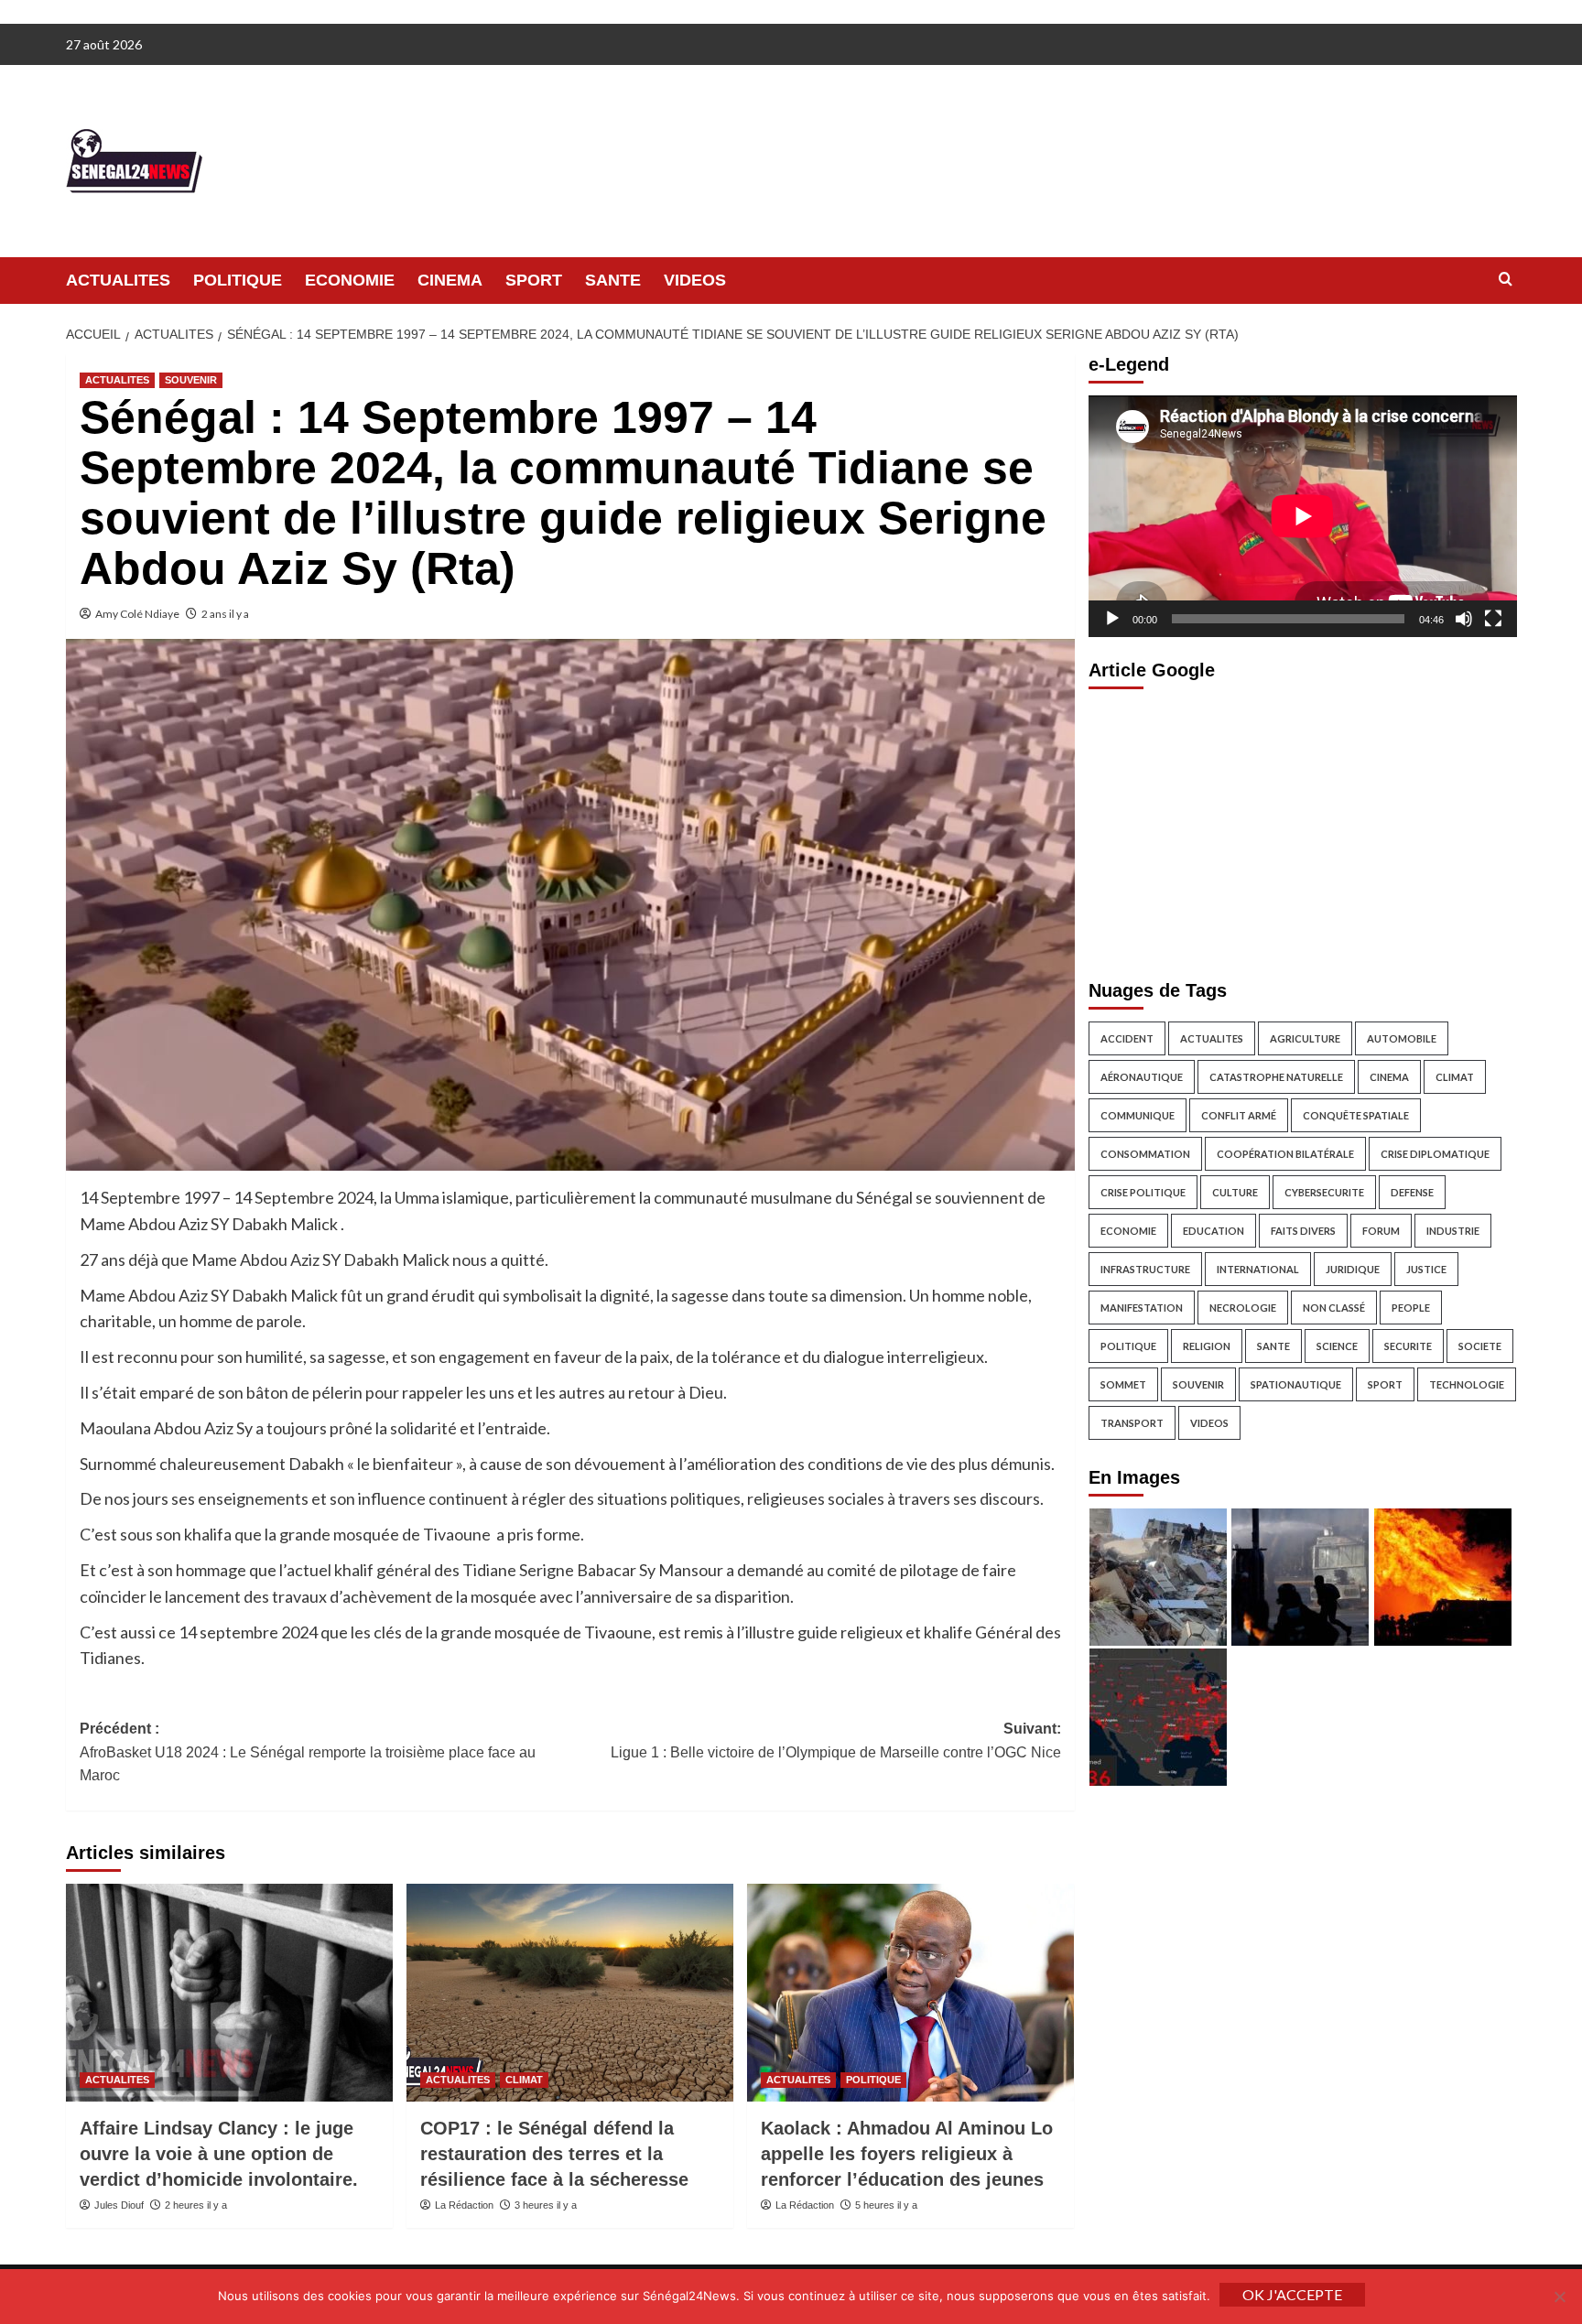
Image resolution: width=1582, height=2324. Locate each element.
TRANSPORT (1132, 1422)
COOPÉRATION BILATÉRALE (1285, 1153)
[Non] (1559, 2297)
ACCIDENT (1127, 1038)
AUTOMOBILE (1402, 1038)
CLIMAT (524, 2080)
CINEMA (450, 280)
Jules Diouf (119, 2205)
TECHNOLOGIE (1467, 1384)
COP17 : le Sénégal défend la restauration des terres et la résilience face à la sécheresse (554, 2154)
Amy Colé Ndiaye (137, 614)
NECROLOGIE (1243, 1307)
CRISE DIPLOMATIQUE (1435, 1153)
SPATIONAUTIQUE (1296, 1384)
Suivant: (836, 1740)
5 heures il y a (886, 2205)
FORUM (1381, 1230)
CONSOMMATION (1145, 1153)
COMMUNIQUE (1138, 1114)
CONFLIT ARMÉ (1239, 1114)
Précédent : (308, 1752)
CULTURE (1235, 1191)
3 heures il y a (546, 2205)
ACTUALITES (118, 280)
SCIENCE (1337, 1345)
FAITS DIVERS (1303, 1230)
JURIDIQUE (1353, 1268)
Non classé (1334, 1307)
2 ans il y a (225, 614)
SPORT (534, 280)
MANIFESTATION (1142, 1307)
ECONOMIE (350, 280)
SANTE (613, 280)
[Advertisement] (1303, 828)
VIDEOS (695, 280)
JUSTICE (1426, 1268)
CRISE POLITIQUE (1143, 1191)
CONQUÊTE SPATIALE (1356, 1114)
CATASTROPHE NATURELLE (1276, 1076)
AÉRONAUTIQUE (1142, 1076)
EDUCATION (1214, 1230)
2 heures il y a (196, 2205)
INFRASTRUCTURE (1145, 1268)
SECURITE (1408, 1345)
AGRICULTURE (1305, 1038)
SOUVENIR (191, 380)
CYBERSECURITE (1324, 1191)
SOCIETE (1480, 1345)
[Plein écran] (1493, 618)
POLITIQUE (238, 280)
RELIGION (1207, 1345)
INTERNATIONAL (1258, 1268)
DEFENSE (1412, 1191)
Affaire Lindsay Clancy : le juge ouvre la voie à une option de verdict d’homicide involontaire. (219, 2154)
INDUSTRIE (1453, 1230)
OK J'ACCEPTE (1292, 2294)
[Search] (1506, 280)
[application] (1303, 516)
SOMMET (1123, 1384)
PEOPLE (1411, 1307)
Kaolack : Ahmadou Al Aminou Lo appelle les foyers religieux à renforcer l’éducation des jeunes (907, 2154)
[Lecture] (1112, 618)
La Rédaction (464, 2205)
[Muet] (1464, 618)
